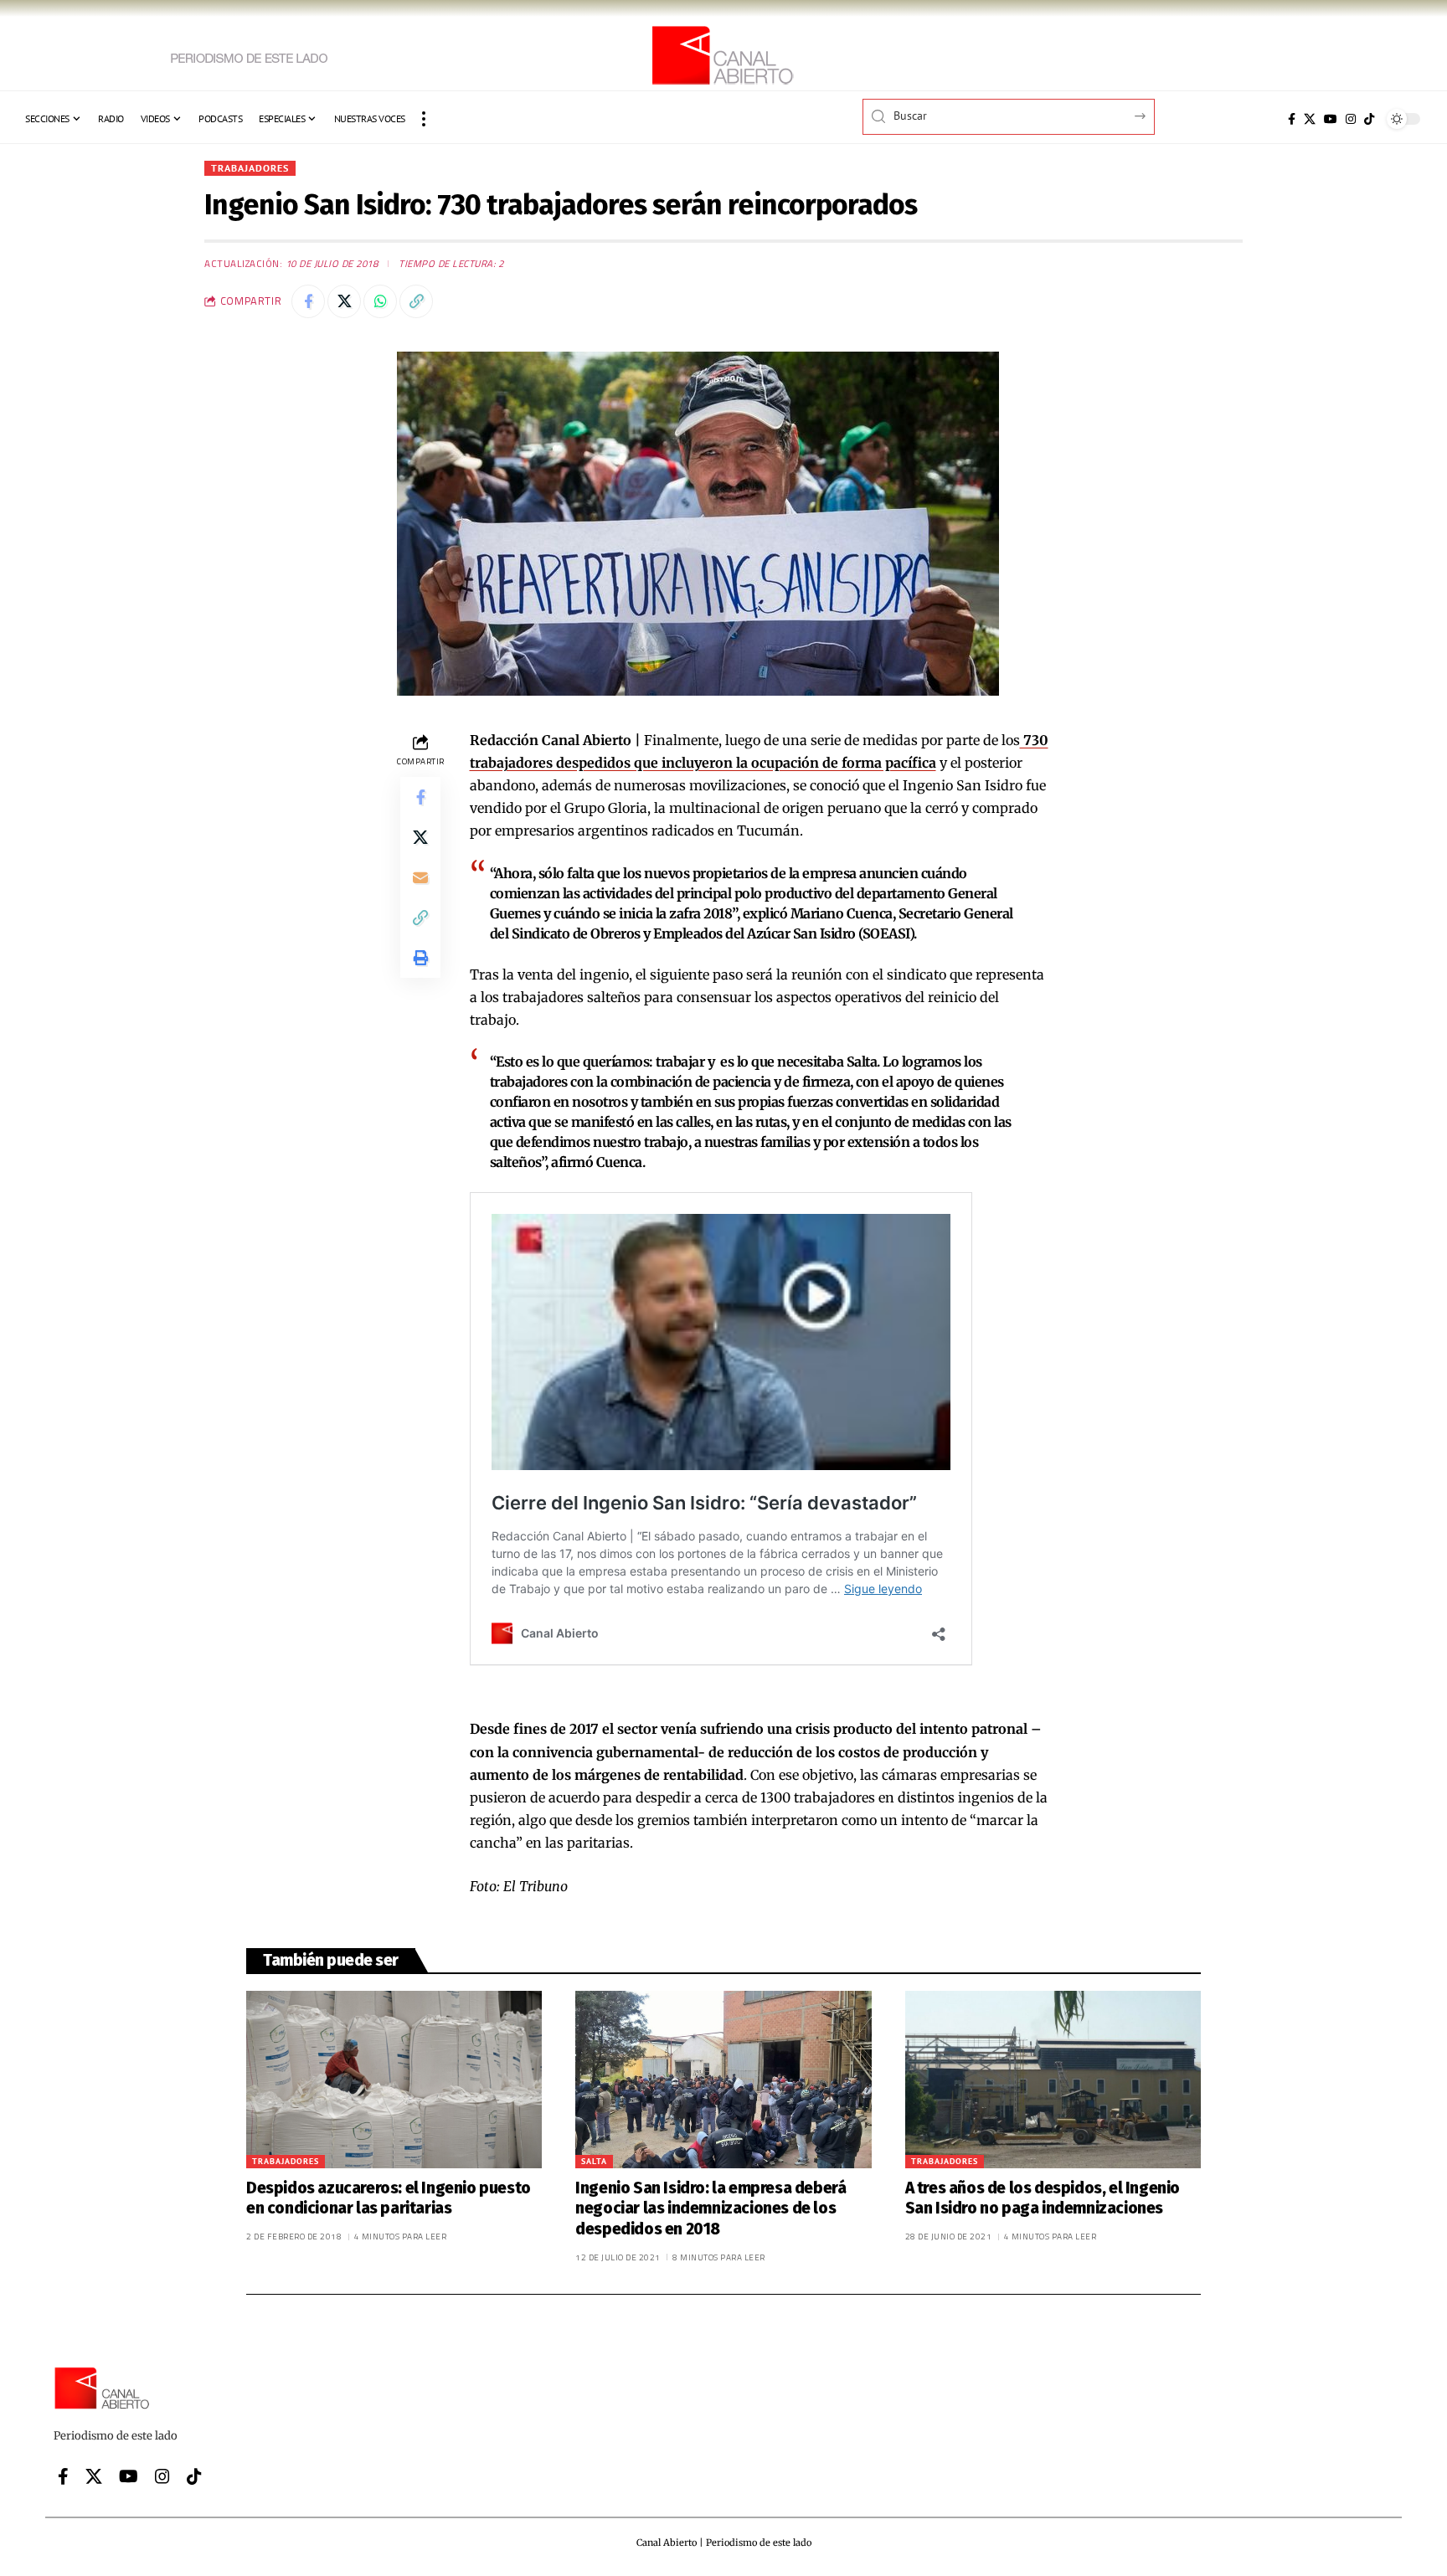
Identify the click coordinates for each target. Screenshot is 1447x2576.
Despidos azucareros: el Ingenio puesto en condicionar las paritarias (389, 2198)
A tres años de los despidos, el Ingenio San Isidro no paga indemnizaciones (1043, 2198)
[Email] (420, 877)
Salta (594, 2161)
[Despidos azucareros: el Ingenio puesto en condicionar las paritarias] (394, 2080)
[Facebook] (1292, 119)
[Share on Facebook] (308, 301)
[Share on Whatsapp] (380, 301)
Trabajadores (250, 168)
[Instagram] (1351, 119)
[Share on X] (344, 301)
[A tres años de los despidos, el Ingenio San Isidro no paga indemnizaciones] (1053, 2080)
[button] (424, 119)
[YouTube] (1331, 119)
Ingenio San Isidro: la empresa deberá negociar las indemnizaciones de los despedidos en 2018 (711, 2208)
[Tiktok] (1369, 119)
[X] (1310, 119)
